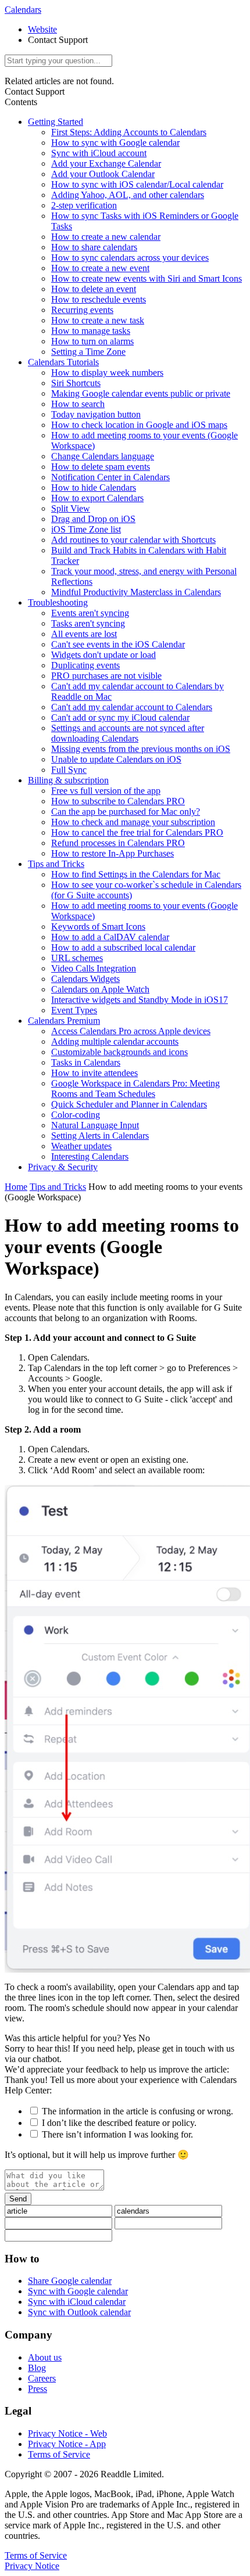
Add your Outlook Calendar (103, 174)
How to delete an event (94, 289)
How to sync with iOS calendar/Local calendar (137, 184)
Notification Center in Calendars (110, 477)
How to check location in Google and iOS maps (139, 425)
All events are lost (84, 634)
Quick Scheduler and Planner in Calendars (129, 1104)
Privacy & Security (63, 1167)
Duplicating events (85, 665)
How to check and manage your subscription (133, 822)
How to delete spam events (101, 467)
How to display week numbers (107, 373)
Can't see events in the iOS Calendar (118, 644)
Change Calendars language (103, 456)
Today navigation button (96, 414)
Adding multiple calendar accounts (115, 1041)
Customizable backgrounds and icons (119, 1052)
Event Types (74, 1010)
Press (37, 2389)
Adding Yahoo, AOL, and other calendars (128, 195)
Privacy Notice (32, 2566)
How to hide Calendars (94, 488)
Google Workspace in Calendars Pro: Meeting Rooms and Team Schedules (135, 1089)
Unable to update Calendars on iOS (116, 759)
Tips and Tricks (56, 864)
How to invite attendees (94, 1073)
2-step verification (84, 205)
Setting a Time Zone (88, 352)
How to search (78, 404)
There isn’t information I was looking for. (117, 2134)
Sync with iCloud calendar (77, 2302)
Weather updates (81, 1146)
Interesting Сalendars (90, 1156)
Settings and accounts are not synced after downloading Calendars (128, 733)
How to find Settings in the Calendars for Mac (136, 874)
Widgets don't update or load (103, 655)
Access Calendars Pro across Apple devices (131, 1031)
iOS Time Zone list (86, 529)
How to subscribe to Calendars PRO (118, 801)
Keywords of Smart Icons (98, 927)
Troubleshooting (58, 602)
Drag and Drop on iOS (93, 519)
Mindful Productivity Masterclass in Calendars (136, 592)
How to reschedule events (99, 299)
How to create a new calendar (106, 237)
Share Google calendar (70, 2281)
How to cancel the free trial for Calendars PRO (137, 832)
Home (16, 1187)
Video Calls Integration (94, 968)
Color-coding (76, 1115)
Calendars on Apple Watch (100, 989)
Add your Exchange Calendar (106, 163)
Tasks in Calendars (86, 1062)
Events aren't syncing (90, 613)
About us (45, 2357)
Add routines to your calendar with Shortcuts (133, 540)
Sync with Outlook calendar (79, 2312)
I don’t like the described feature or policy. (119, 2123)
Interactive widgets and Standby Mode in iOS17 (140, 1000)
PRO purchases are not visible (106, 676)
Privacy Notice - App (67, 2444)
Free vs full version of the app (106, 791)
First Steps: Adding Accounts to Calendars (129, 132)
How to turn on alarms (92, 341)
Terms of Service (59, 2454)
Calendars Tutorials (63, 362)
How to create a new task (98, 320)
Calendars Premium (64, 1021)
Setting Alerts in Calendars (100, 1136)
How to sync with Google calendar (115, 143)
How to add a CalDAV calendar (110, 937)
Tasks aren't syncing (88, 623)
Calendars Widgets (85, 979)
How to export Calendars (97, 498)
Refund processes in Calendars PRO (118, 843)
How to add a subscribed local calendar (123, 947)
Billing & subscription (68, 780)
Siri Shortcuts (76, 383)
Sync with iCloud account (99, 153)
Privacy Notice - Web (67, 2433)
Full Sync (69, 770)
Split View (71, 508)
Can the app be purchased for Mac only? (126, 812)
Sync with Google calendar (78, 2291)
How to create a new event (100, 268)
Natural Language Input (95, 1125)
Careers (42, 2378)
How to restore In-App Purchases (112, 853)
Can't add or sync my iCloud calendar (120, 717)
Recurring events (82, 310)
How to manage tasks (91, 331)
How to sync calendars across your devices (130, 258)
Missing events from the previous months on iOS (141, 749)
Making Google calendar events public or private (141, 393)
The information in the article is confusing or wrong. (137, 2111)
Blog (37, 2368)
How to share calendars (94, 247)
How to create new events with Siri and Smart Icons (147, 278)
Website (42, 29)
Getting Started (56, 122)
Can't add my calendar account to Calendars (132, 707)
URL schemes (77, 958)
